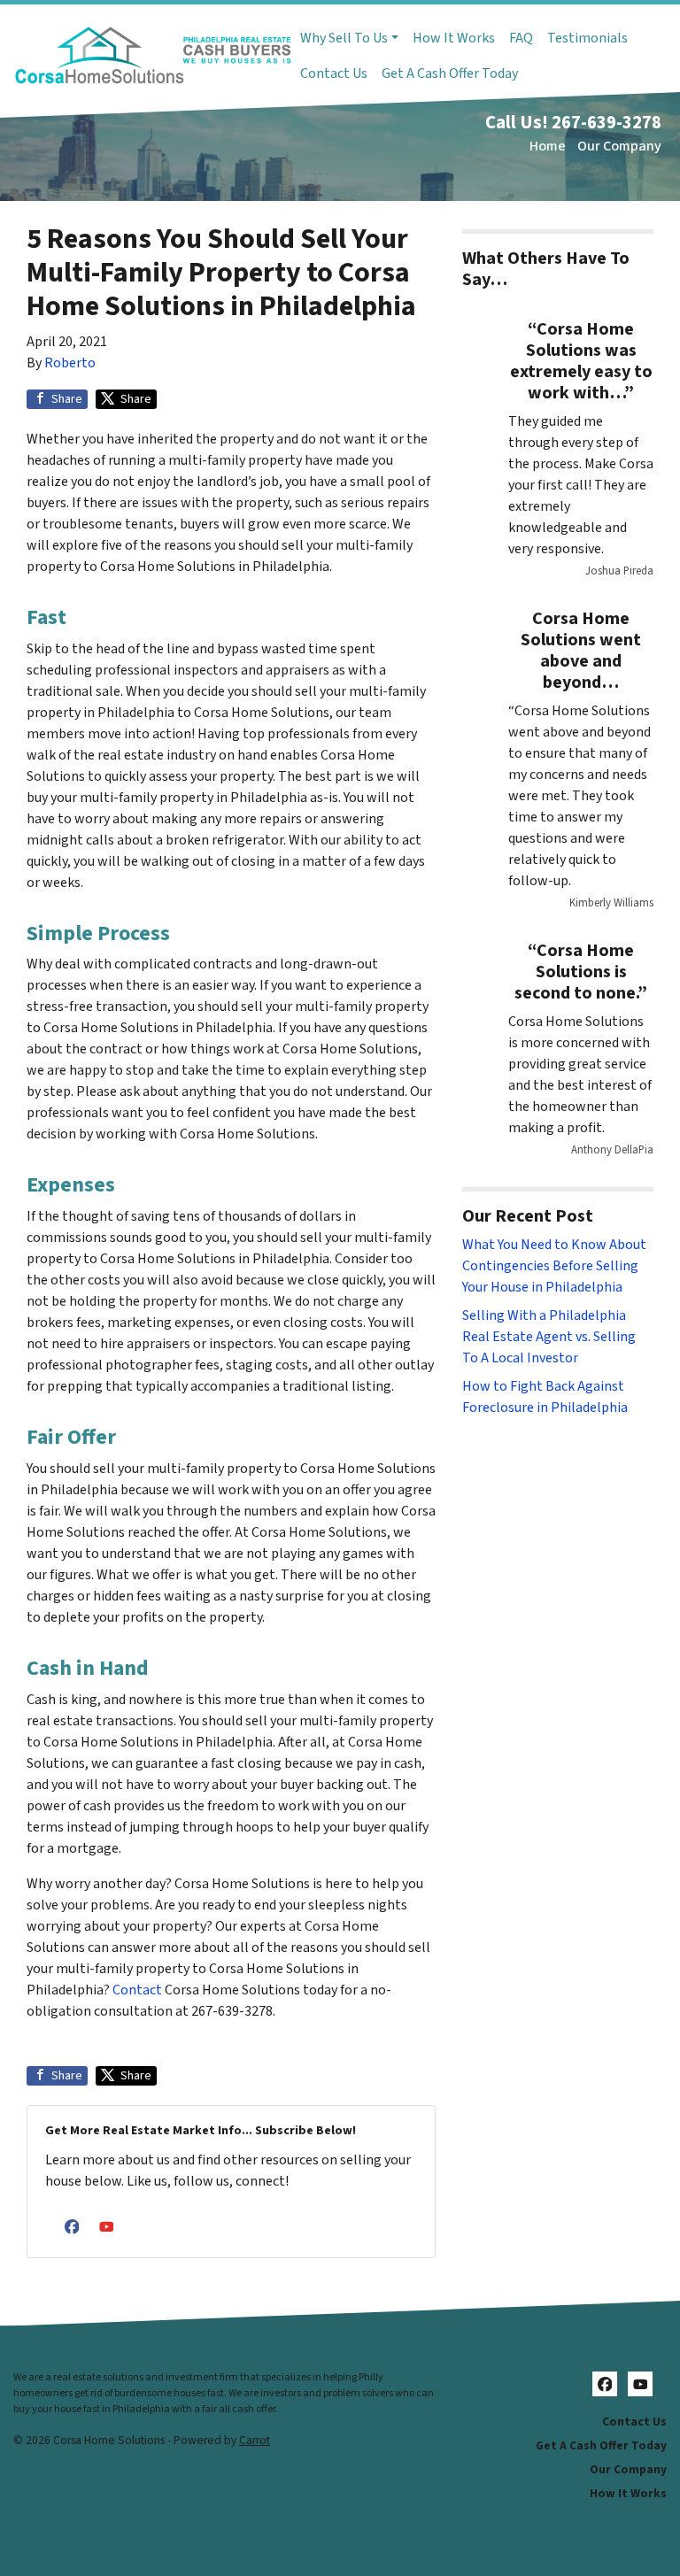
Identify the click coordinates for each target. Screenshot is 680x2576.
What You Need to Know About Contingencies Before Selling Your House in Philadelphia (554, 1266)
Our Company (619, 146)
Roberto (70, 363)
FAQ (521, 38)
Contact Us (334, 73)
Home (548, 146)
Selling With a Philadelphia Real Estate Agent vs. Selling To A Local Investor (549, 1337)
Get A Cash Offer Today (450, 73)
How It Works (454, 38)
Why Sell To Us (344, 38)
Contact (137, 1990)
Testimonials (587, 38)
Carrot (255, 2440)
